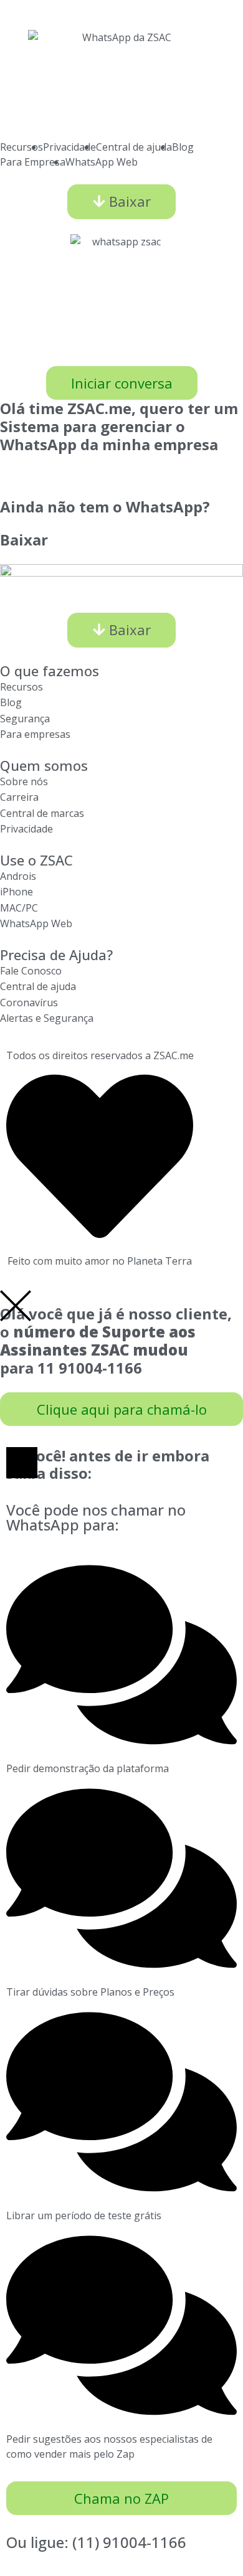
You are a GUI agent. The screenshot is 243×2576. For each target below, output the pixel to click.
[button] (121, 202)
